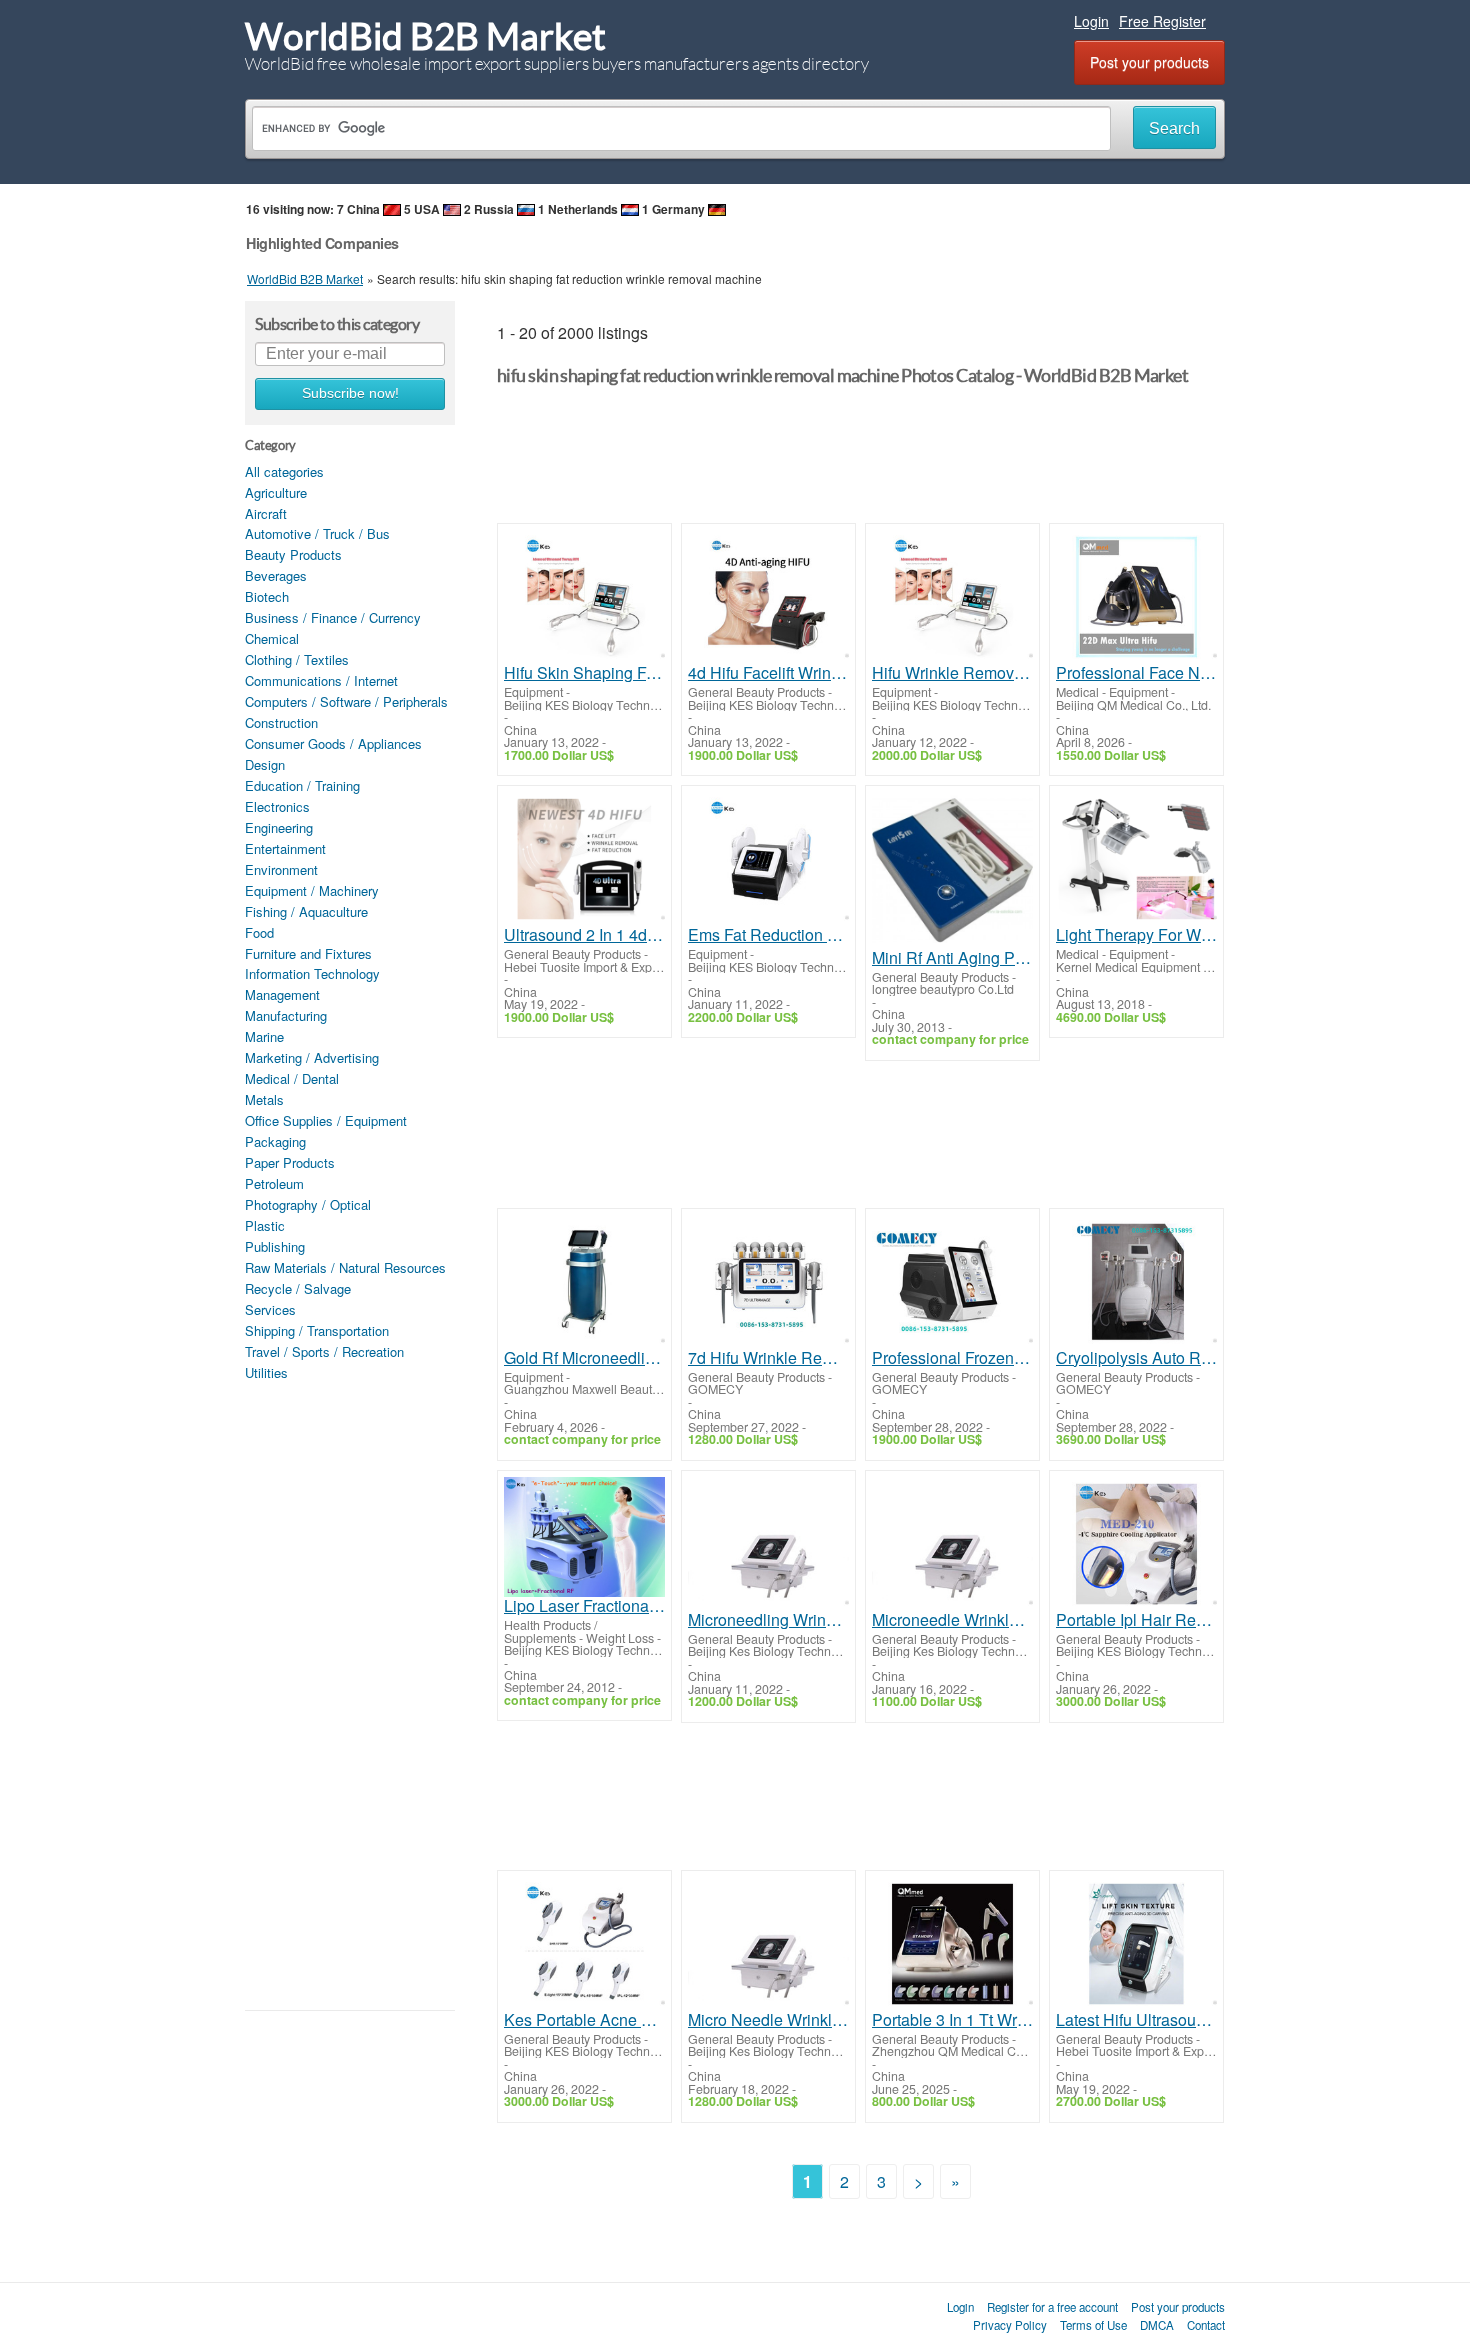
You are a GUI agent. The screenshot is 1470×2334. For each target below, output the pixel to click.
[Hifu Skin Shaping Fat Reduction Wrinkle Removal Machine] (584, 597)
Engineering (279, 827)
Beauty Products (293, 554)
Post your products (1149, 62)
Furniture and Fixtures (308, 953)
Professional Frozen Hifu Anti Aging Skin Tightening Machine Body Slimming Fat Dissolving (952, 1358)
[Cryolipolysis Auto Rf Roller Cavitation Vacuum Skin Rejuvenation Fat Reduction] (1136, 1282)
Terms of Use (1093, 2325)
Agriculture (276, 492)
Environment (281, 869)
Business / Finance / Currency (333, 617)
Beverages (276, 575)
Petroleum (274, 1183)
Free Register (1162, 21)
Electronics (277, 806)
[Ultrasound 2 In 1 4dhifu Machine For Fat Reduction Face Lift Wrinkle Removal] (584, 859)
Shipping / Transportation (317, 1330)
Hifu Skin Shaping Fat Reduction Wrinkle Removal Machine (584, 673)
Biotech (267, 596)
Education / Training (302, 785)
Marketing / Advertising (312, 1057)
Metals (264, 1099)
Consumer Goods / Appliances (333, 743)
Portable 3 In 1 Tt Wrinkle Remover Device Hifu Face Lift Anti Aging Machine (952, 2020)
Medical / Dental (292, 1078)
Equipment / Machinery (312, 890)
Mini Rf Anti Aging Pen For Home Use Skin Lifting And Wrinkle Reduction (952, 958)
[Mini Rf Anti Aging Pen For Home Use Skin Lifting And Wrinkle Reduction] (952, 870)
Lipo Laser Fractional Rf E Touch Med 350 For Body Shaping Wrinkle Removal (584, 1606)
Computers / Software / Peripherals (346, 701)
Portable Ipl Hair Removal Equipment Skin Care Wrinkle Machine (1136, 1620)
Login (1091, 21)
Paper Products (290, 1162)
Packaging (275, 1141)
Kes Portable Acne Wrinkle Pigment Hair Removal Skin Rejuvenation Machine (584, 2020)
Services (270, 1309)
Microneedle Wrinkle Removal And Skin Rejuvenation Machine (952, 1620)
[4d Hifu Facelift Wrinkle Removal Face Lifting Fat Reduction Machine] (768, 597)
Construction (281, 722)
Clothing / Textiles (297, 659)
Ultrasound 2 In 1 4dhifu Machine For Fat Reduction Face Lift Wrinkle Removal (584, 935)
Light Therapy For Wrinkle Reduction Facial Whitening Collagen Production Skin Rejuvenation (1136, 935)
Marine (264, 1036)
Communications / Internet (321, 680)
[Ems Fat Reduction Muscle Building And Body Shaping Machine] (768, 859)
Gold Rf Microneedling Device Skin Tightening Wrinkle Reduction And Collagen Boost (584, 1358)
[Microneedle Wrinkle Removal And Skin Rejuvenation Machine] (952, 1544)
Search (1174, 128)
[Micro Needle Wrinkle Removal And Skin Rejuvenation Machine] (768, 1944)
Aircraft (266, 513)
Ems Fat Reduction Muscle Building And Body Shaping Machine (768, 935)
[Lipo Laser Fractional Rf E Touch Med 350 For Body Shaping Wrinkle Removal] (584, 1537)
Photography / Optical (308, 1204)
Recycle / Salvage (298, 1288)
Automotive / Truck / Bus (317, 533)
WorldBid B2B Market (425, 36)
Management (282, 994)
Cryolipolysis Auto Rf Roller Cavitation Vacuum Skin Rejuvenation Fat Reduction (1136, 1358)
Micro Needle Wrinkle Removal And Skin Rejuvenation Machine (768, 2020)
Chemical (272, 638)
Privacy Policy (1010, 2325)
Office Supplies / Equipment (326, 1120)
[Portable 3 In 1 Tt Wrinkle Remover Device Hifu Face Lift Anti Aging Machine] (952, 1944)
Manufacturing (286, 1015)
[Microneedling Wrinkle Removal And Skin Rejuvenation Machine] (768, 1544)
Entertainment (285, 848)
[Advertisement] (350, 1694)
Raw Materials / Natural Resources (345, 1267)
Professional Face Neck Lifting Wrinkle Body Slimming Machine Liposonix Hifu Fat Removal (1136, 673)
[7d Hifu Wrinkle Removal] (768, 1282)
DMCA (1157, 2325)
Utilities (266, 1372)
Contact (1206, 2325)
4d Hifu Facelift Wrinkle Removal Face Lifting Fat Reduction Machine (768, 673)
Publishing (275, 1246)
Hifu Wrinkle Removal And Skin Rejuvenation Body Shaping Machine (952, 673)
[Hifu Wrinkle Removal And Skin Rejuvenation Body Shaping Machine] (952, 597)
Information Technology (312, 973)
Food (259, 932)
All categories (284, 471)
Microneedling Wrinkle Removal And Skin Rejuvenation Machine (768, 1620)
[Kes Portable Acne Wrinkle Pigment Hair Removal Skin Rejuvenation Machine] (584, 1944)
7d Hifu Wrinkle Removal (768, 1358)
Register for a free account (1052, 2307)
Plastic (265, 1225)
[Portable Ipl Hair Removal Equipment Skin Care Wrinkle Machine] (1136, 1544)
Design (265, 764)
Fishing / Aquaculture (306, 911)
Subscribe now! (350, 393)
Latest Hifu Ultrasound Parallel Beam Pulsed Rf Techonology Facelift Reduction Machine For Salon (1136, 2020)
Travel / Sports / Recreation (324, 1351)
